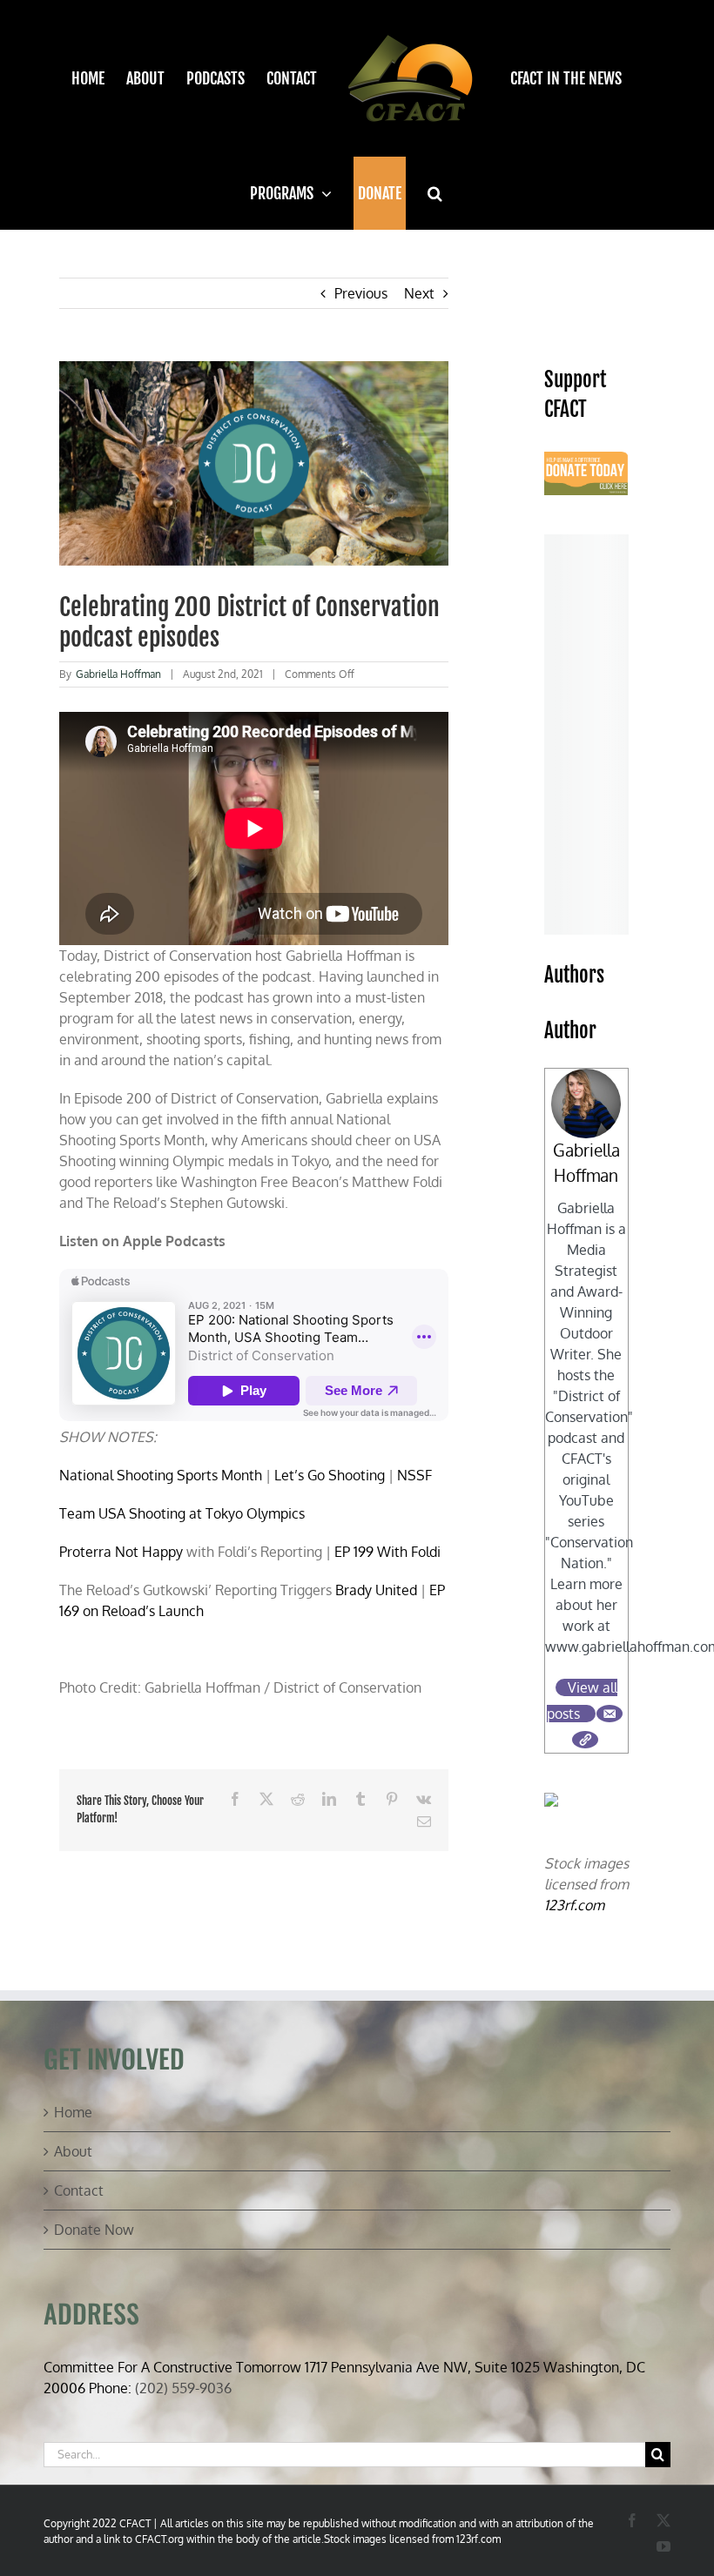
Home (73, 2112)
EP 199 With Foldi (387, 1552)
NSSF (414, 1475)
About (73, 2151)
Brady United (374, 1590)
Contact (79, 2190)
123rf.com (574, 1905)
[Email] (610, 1714)
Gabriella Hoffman (118, 674)
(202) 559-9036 (183, 2388)
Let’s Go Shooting (330, 1475)
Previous (361, 293)
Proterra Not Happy (121, 1552)
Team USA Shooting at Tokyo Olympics (184, 1513)
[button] (435, 193)
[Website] (585, 1740)
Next (419, 293)
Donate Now (94, 2230)
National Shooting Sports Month (161, 1475)
